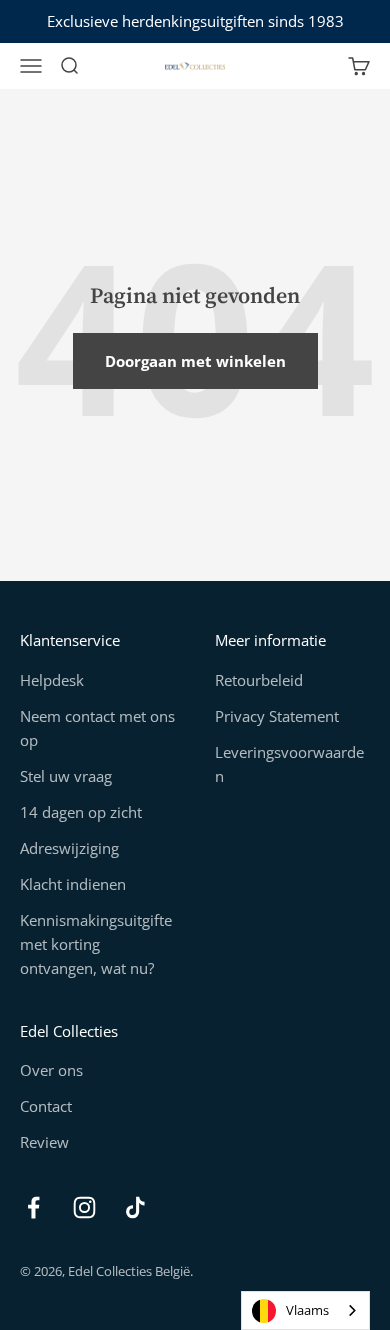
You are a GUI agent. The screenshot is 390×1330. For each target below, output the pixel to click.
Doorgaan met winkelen (195, 361)
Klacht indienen (73, 884)
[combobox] (305, 1310)
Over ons (51, 1070)
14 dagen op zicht (81, 812)
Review (44, 1142)
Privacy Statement (277, 716)
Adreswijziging (69, 848)
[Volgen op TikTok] (135, 1207)
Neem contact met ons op (97, 728)
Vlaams (307, 1310)
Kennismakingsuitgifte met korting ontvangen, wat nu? (96, 944)
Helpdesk (52, 680)
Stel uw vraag (66, 776)
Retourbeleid (259, 680)
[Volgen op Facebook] (33, 1207)
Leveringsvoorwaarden (289, 764)
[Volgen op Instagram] (84, 1207)
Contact (46, 1106)
